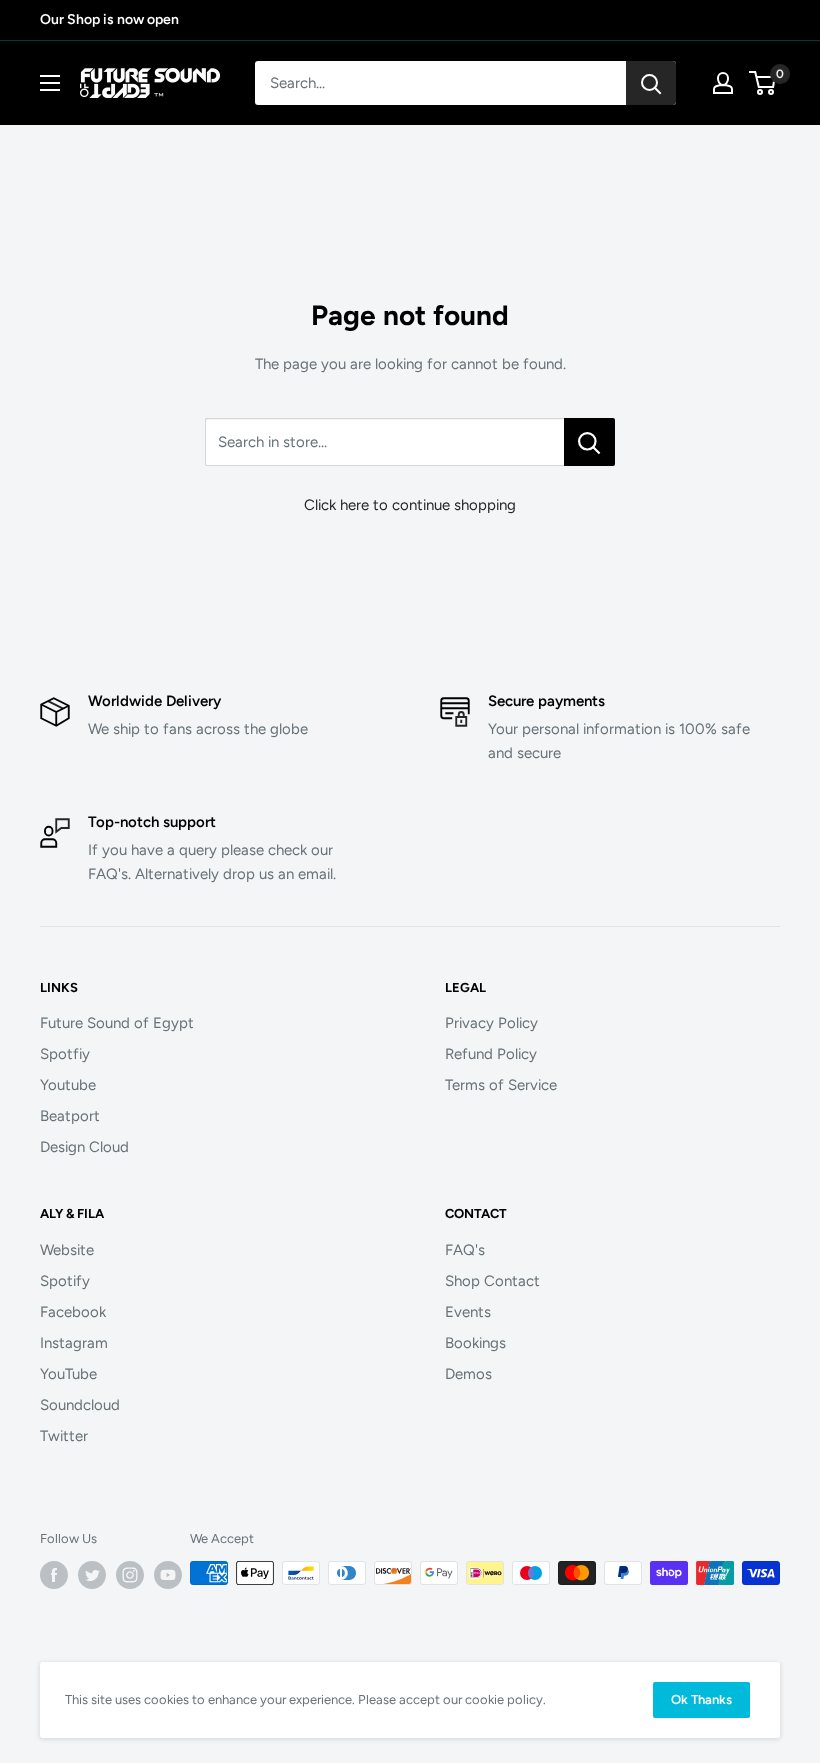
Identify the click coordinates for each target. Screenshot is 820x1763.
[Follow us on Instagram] (130, 1575)
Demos (468, 1374)
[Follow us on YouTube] (168, 1575)
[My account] (723, 83)
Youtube (68, 1085)
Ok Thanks (701, 1699)
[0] (763, 83)
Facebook (73, 1312)
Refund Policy (491, 1054)
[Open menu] (50, 83)
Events (468, 1312)
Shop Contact (492, 1281)
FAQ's (465, 1250)
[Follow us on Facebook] (54, 1575)
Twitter (64, 1436)
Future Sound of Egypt (117, 1023)
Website (67, 1250)
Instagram (74, 1343)
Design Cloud (84, 1147)
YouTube (68, 1374)
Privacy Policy (491, 1023)
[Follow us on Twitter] (92, 1575)
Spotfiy (65, 1054)
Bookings (475, 1343)
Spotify (65, 1281)
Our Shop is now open (109, 19)
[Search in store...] (589, 442)
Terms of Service (501, 1085)
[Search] (651, 83)
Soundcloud (80, 1405)
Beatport (70, 1116)
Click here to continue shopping (410, 505)
